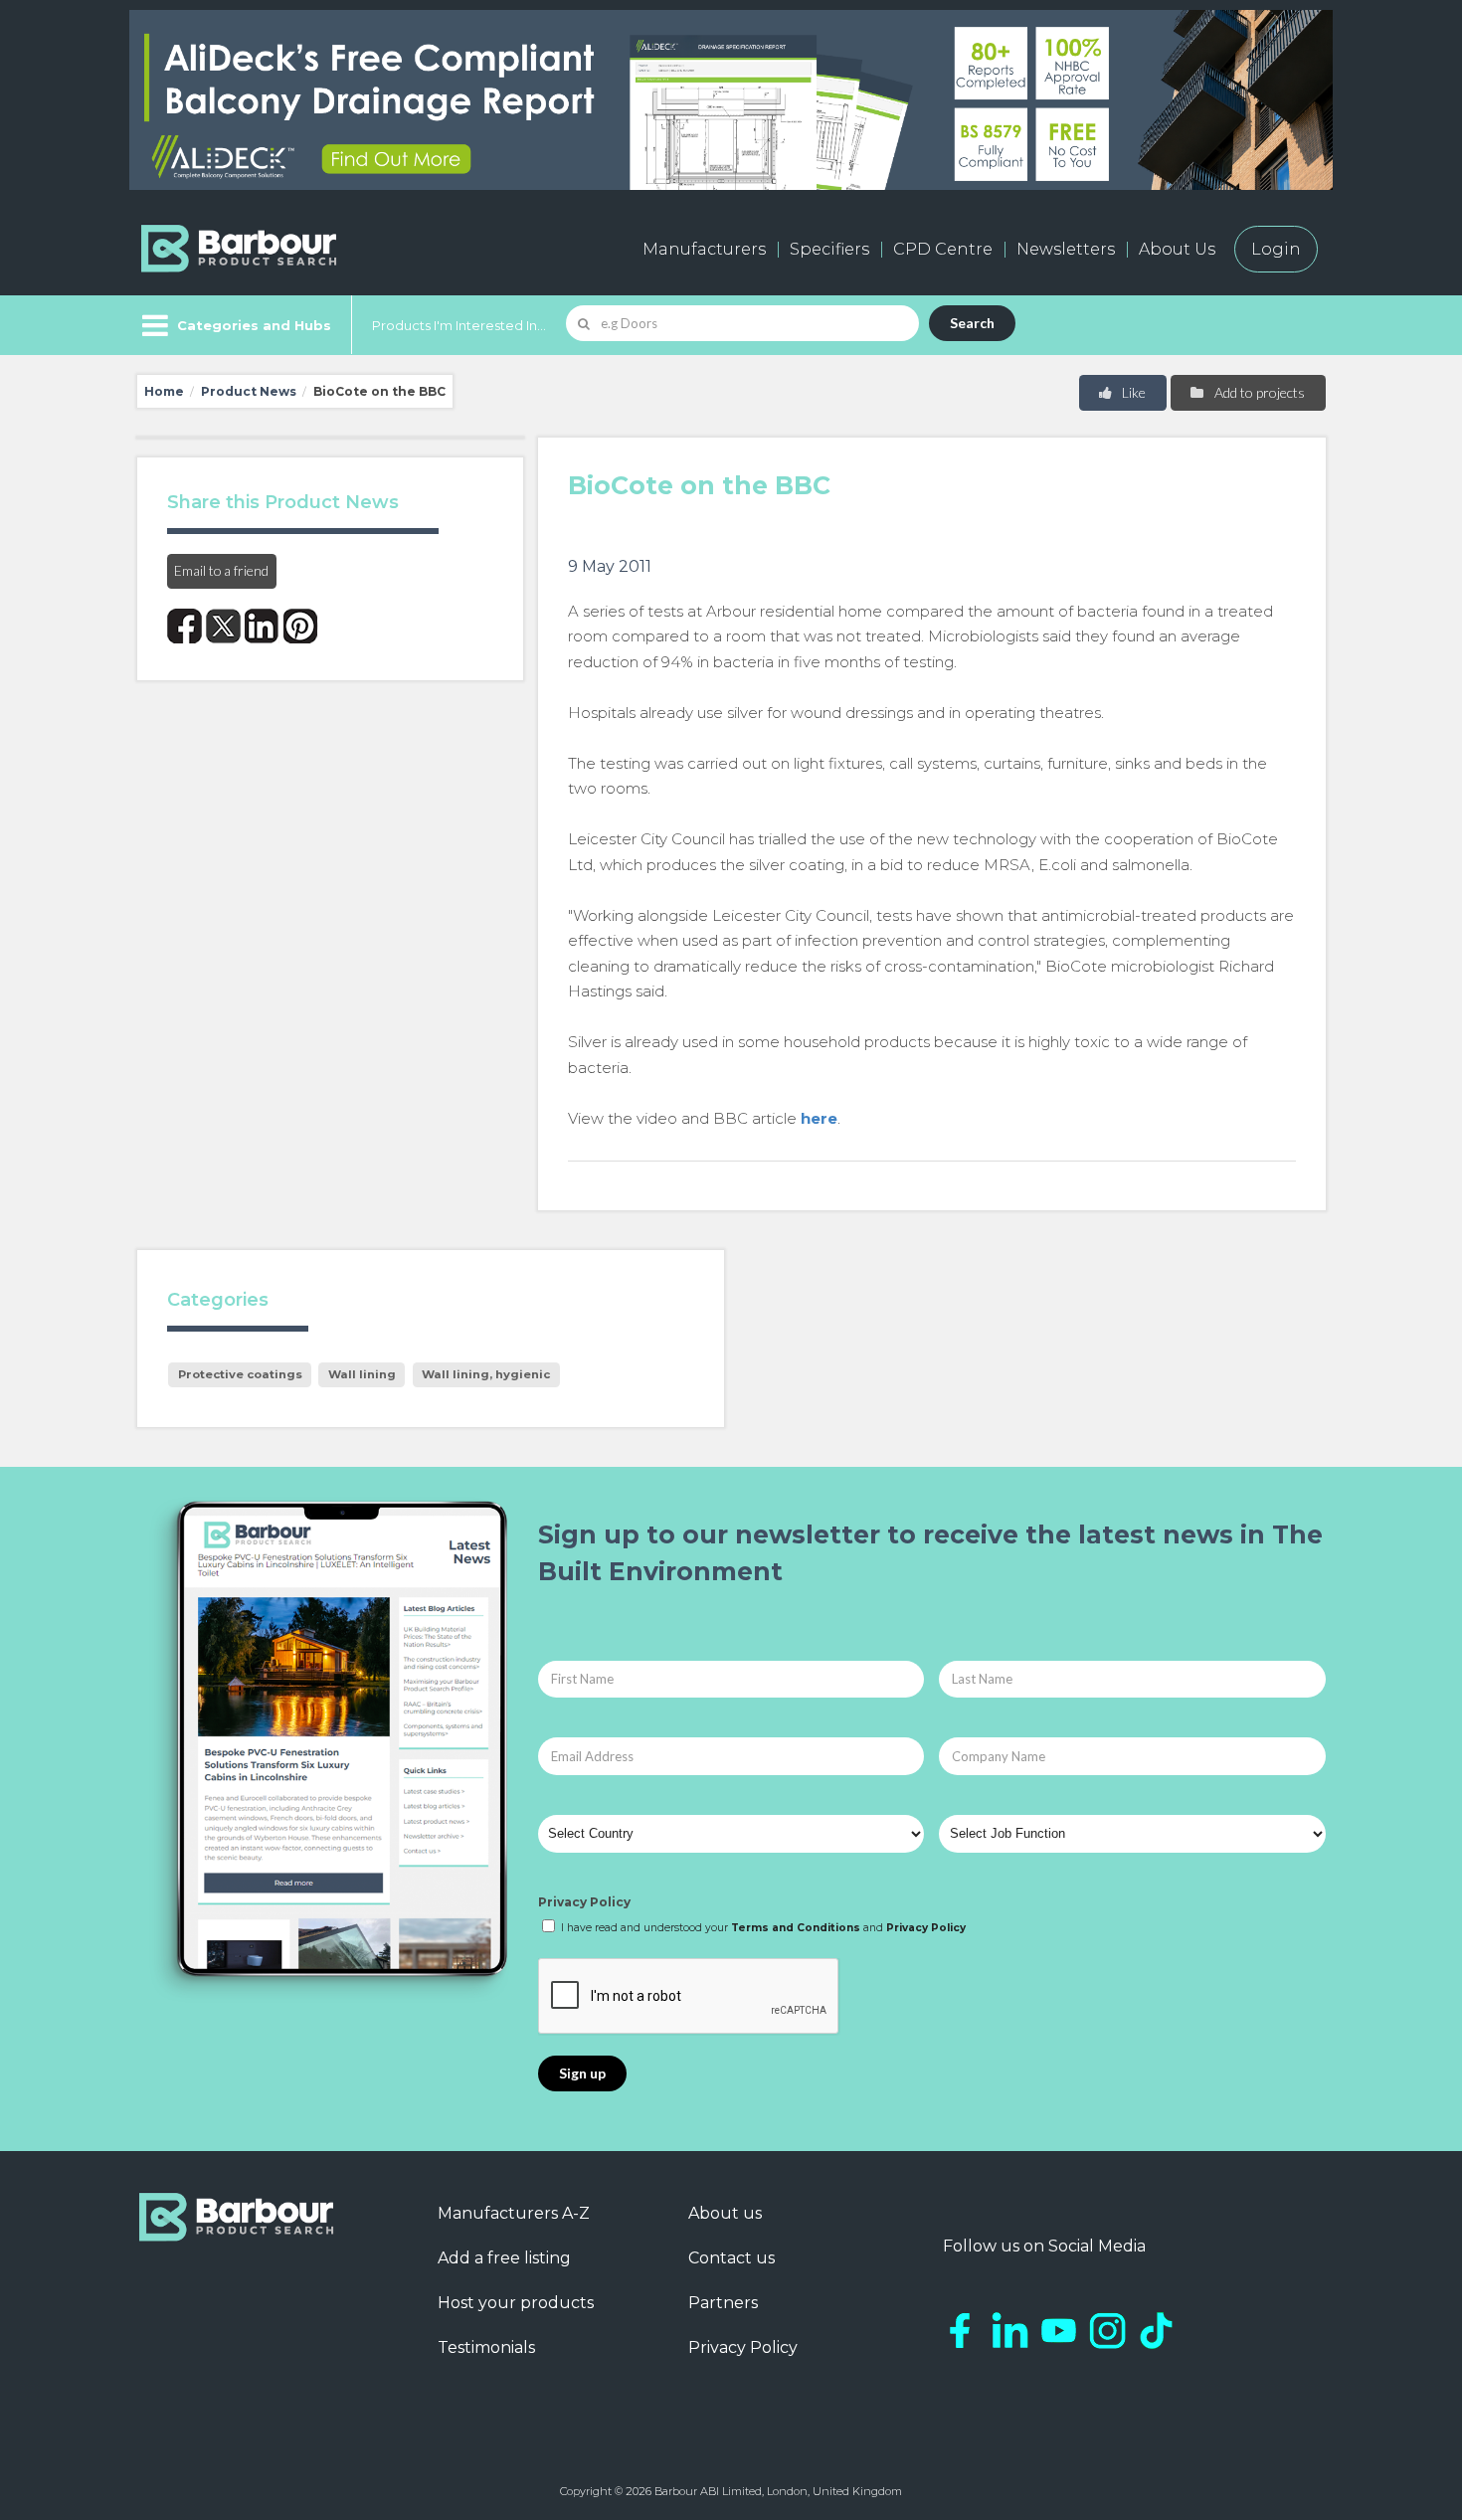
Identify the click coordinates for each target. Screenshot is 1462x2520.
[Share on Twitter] (223, 626)
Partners (723, 2303)
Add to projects (1258, 392)
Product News (249, 391)
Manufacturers (704, 249)
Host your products (516, 2303)
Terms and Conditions (796, 1928)
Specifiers (829, 249)
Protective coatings (240, 1374)
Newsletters (1066, 249)
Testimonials (486, 2347)
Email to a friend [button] (221, 570)
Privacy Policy (584, 1902)
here (819, 1118)
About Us (1177, 249)
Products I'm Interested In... (459, 325)
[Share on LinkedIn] (262, 626)
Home (164, 391)
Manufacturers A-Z (514, 2213)
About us (725, 2213)
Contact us (731, 2258)
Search (972, 323)
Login (1276, 249)
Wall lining (362, 1374)
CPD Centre (943, 249)
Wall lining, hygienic (486, 1374)
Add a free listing (504, 2258)
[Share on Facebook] (184, 626)
